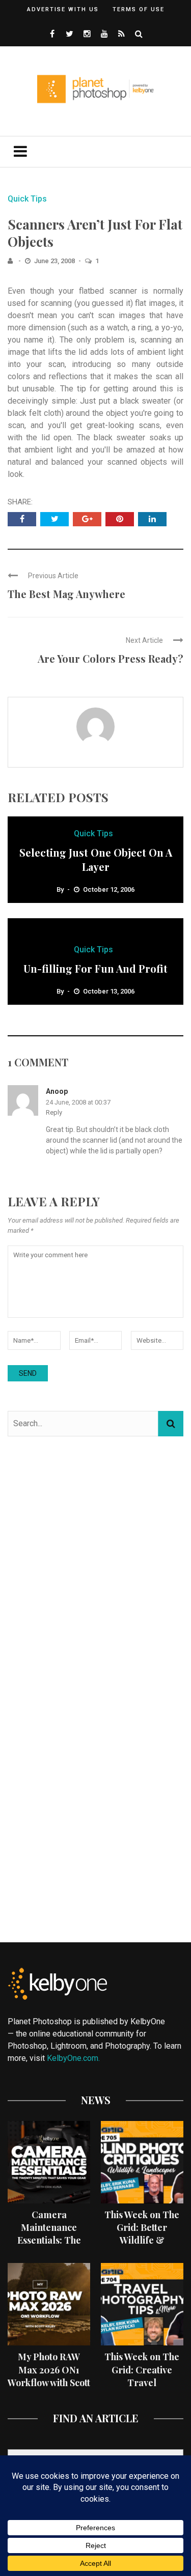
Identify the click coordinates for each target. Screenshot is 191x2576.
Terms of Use (139, 9)
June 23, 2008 (55, 261)
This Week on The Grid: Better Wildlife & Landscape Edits (142, 2234)
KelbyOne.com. (74, 2058)
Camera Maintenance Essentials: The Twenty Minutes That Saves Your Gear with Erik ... (49, 2247)
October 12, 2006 (109, 889)
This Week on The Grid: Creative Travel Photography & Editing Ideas (142, 2382)
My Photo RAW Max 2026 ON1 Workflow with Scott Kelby (49, 2376)
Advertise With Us (63, 9)
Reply (54, 1112)
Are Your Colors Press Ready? (111, 658)
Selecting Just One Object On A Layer (96, 859)
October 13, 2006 (109, 991)
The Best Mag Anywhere (66, 594)
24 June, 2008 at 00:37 (78, 1102)
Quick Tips (27, 199)
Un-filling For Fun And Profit (95, 968)
